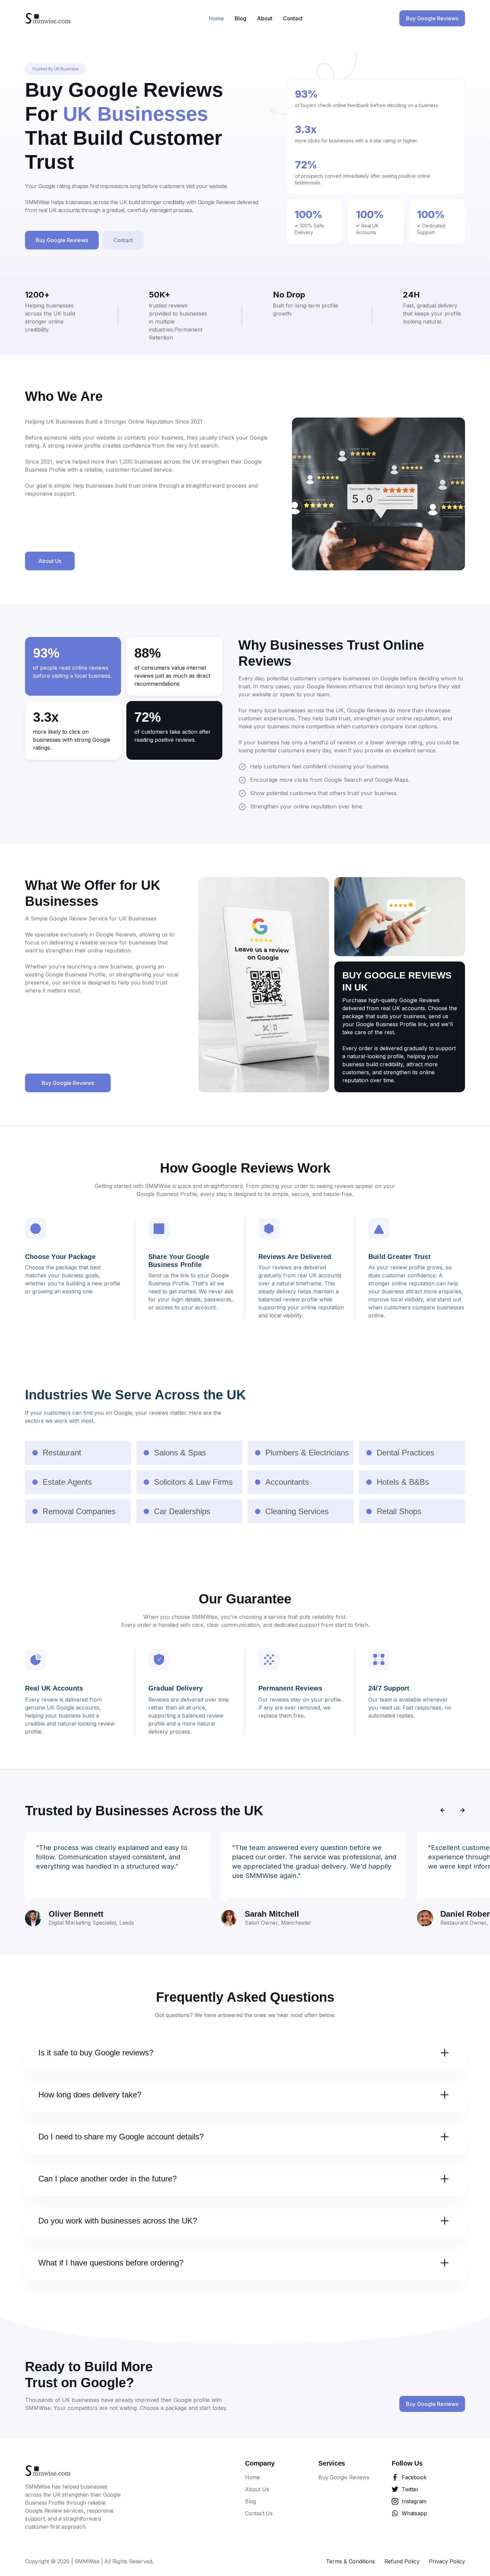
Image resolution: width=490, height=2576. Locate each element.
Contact (293, 18)
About (265, 18)
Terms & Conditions (350, 2561)
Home (216, 18)
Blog (240, 18)
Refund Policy (402, 2561)
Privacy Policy (447, 2561)
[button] (55, 69)
